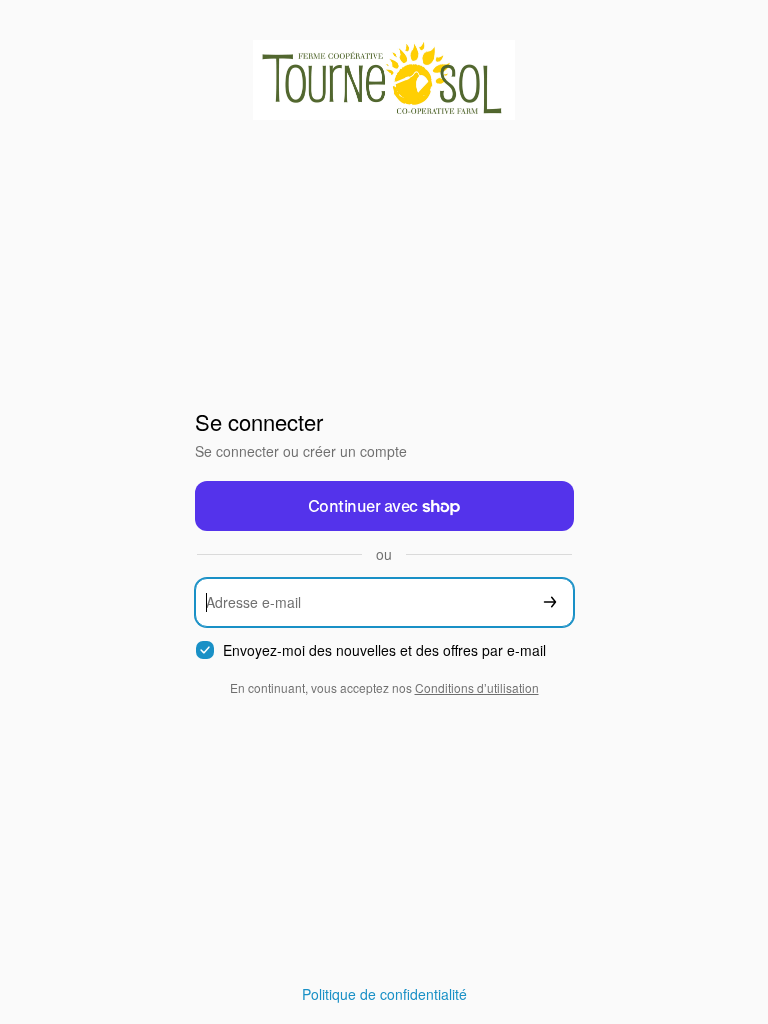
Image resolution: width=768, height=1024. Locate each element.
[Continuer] (550, 602)
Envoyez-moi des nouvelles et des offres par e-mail (384, 650)
